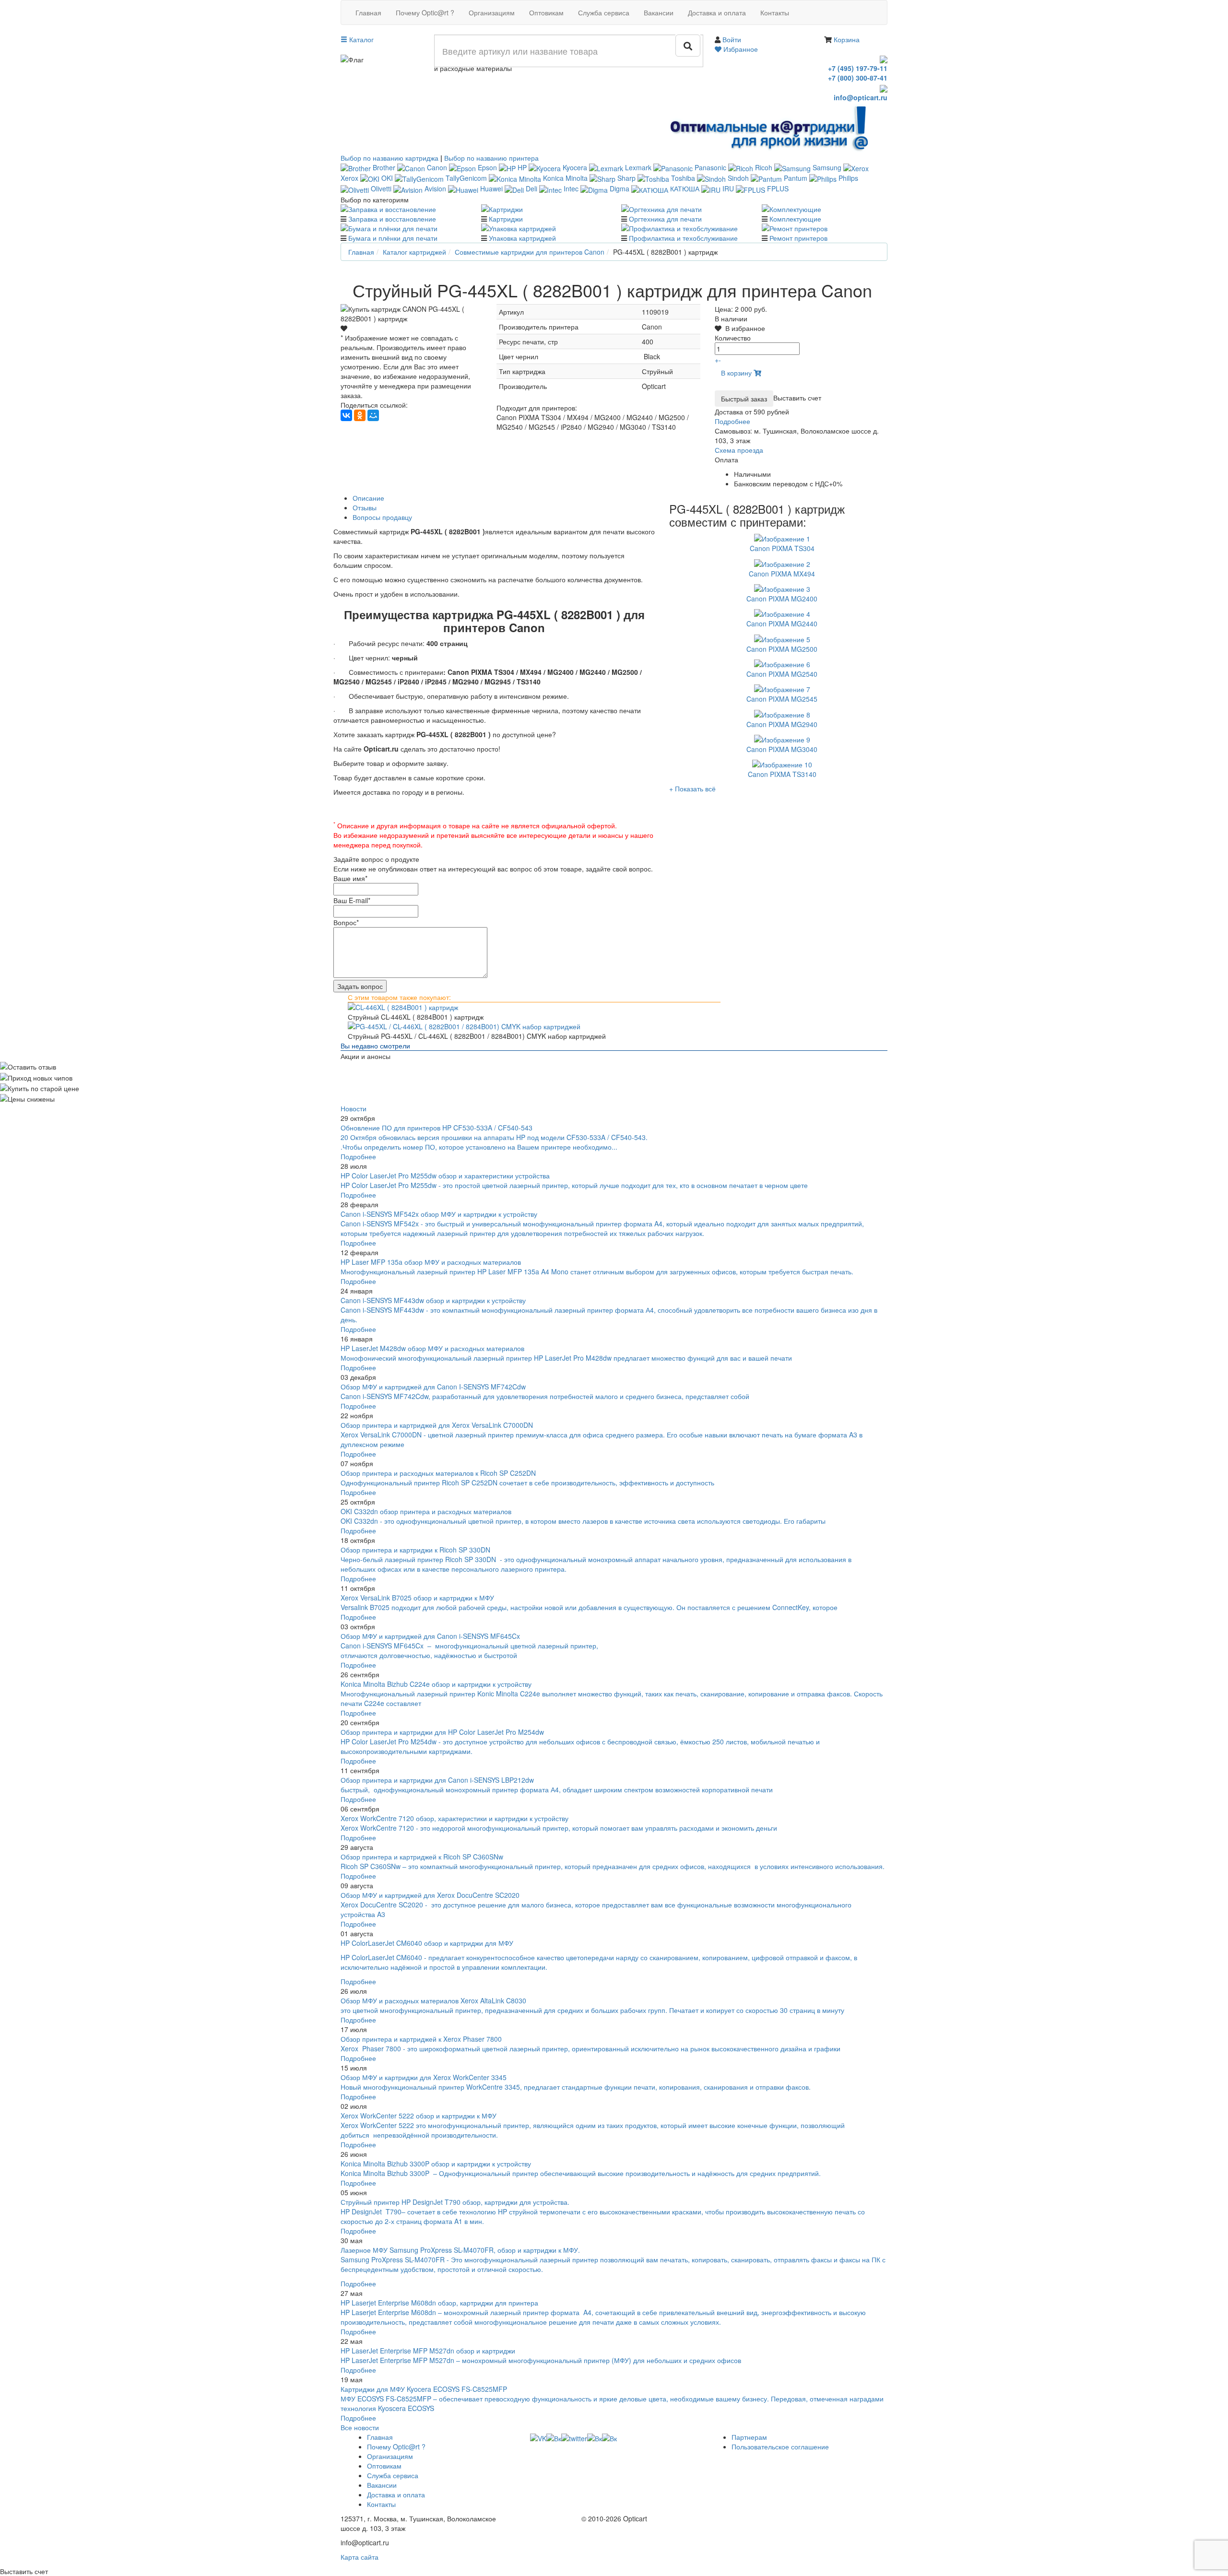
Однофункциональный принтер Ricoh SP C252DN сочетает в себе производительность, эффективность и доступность (527, 1482)
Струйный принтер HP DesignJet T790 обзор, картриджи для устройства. (455, 2202)
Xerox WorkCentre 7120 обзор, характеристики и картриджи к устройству (455, 1818)
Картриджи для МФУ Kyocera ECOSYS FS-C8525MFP (424, 2389)
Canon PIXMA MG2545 (782, 699)
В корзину (737, 373)
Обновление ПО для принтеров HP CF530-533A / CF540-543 (437, 1128)
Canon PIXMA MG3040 (782, 749)
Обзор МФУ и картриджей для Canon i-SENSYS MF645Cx (430, 1636)
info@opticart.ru (861, 97)
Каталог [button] (360, 39)
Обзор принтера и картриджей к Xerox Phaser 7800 (421, 2039)
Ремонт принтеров (798, 238)
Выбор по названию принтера (491, 158)
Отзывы (365, 507)
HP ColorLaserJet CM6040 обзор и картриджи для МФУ (427, 1943)
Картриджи (506, 219)
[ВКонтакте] (346, 415)
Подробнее (732, 421)
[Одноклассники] (360, 415)
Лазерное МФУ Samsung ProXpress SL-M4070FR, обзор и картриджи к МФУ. (460, 2250)
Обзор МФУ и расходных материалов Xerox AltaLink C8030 (433, 2000)
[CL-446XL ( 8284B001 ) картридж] (614, 1007)
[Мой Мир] (373, 415)
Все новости (360, 2427)
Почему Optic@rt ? (425, 12)
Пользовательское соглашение (780, 2447)
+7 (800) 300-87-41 (858, 78)
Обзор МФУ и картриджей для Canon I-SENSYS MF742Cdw (433, 1387)
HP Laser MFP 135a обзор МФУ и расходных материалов (431, 1262)
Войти (732, 39)
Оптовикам (546, 12)
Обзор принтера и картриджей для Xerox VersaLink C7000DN (437, 1425)
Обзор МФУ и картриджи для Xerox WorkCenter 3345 (424, 2077)
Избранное (740, 49)
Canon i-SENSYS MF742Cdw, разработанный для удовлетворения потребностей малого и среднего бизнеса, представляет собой (546, 1396)
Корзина (847, 39)
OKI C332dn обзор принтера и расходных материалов (426, 1511)
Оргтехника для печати (665, 219)
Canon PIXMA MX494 (782, 574)
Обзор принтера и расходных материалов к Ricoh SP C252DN (438, 1473)
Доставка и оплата (717, 12)
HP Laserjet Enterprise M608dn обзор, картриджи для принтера (439, 2303)
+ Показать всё (692, 788)
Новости (354, 1108)
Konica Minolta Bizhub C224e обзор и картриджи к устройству (436, 1684)
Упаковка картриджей (522, 238)
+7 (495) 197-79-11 (858, 68)
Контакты (775, 12)
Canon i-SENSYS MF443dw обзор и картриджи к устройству (433, 1300)
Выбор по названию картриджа (390, 158)
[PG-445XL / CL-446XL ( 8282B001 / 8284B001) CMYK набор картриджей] (614, 1026)
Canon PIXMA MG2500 (782, 649)
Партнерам (749, 2437)
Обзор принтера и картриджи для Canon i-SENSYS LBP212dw (437, 1780)
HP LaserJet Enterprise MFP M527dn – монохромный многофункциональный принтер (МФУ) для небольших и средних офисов (541, 2360)
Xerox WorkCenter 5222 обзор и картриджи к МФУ (419, 2116)
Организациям (492, 12)
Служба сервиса (604, 12)
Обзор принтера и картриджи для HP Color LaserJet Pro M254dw (442, 1732)
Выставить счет (797, 398)
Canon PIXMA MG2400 (782, 599)
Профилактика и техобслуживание (683, 238)
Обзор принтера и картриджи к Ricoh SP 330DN (415, 1550)
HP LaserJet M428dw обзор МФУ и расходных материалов (432, 1348)
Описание (368, 498)
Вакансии (659, 12)
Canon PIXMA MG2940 (782, 724)
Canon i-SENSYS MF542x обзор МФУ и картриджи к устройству (439, 1214)
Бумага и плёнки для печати (393, 238)
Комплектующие (795, 219)
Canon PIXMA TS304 (782, 548)
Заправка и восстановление (392, 219)
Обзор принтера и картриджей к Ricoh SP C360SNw (422, 1857)
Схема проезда (739, 450)
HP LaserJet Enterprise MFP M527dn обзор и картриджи (428, 2351)
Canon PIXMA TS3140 (782, 774)
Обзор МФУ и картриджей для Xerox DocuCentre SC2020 (430, 1895)
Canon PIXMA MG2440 (782, 623)
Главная (368, 12)
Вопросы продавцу (382, 517)
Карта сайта (360, 2557)
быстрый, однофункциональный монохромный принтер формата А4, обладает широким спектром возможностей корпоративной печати (557, 1789)
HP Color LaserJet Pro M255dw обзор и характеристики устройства (445, 1176)
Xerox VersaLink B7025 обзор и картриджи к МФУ (417, 1598)
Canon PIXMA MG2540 (782, 674)
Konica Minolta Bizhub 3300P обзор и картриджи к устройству (436, 2164)
